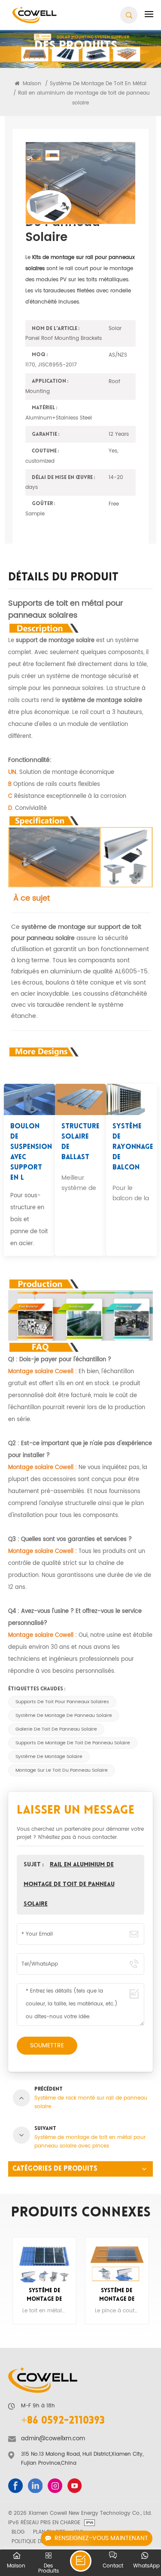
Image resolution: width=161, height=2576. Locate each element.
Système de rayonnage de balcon (131, 1147)
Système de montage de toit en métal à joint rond (117, 2296)
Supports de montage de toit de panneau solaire (73, 1743)
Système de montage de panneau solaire (64, 1716)
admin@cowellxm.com (53, 2439)
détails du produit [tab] (63, 579)
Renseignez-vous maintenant (101, 2538)
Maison (31, 83)
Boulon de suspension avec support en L (29, 1152)
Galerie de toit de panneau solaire (56, 1729)
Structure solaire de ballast (80, 1142)
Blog (18, 2532)
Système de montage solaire (49, 1757)
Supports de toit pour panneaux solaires (62, 1702)
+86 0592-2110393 (63, 2421)
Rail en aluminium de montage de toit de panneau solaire (69, 1884)
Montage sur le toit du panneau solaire (62, 1770)
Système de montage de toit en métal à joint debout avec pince (44, 2296)
